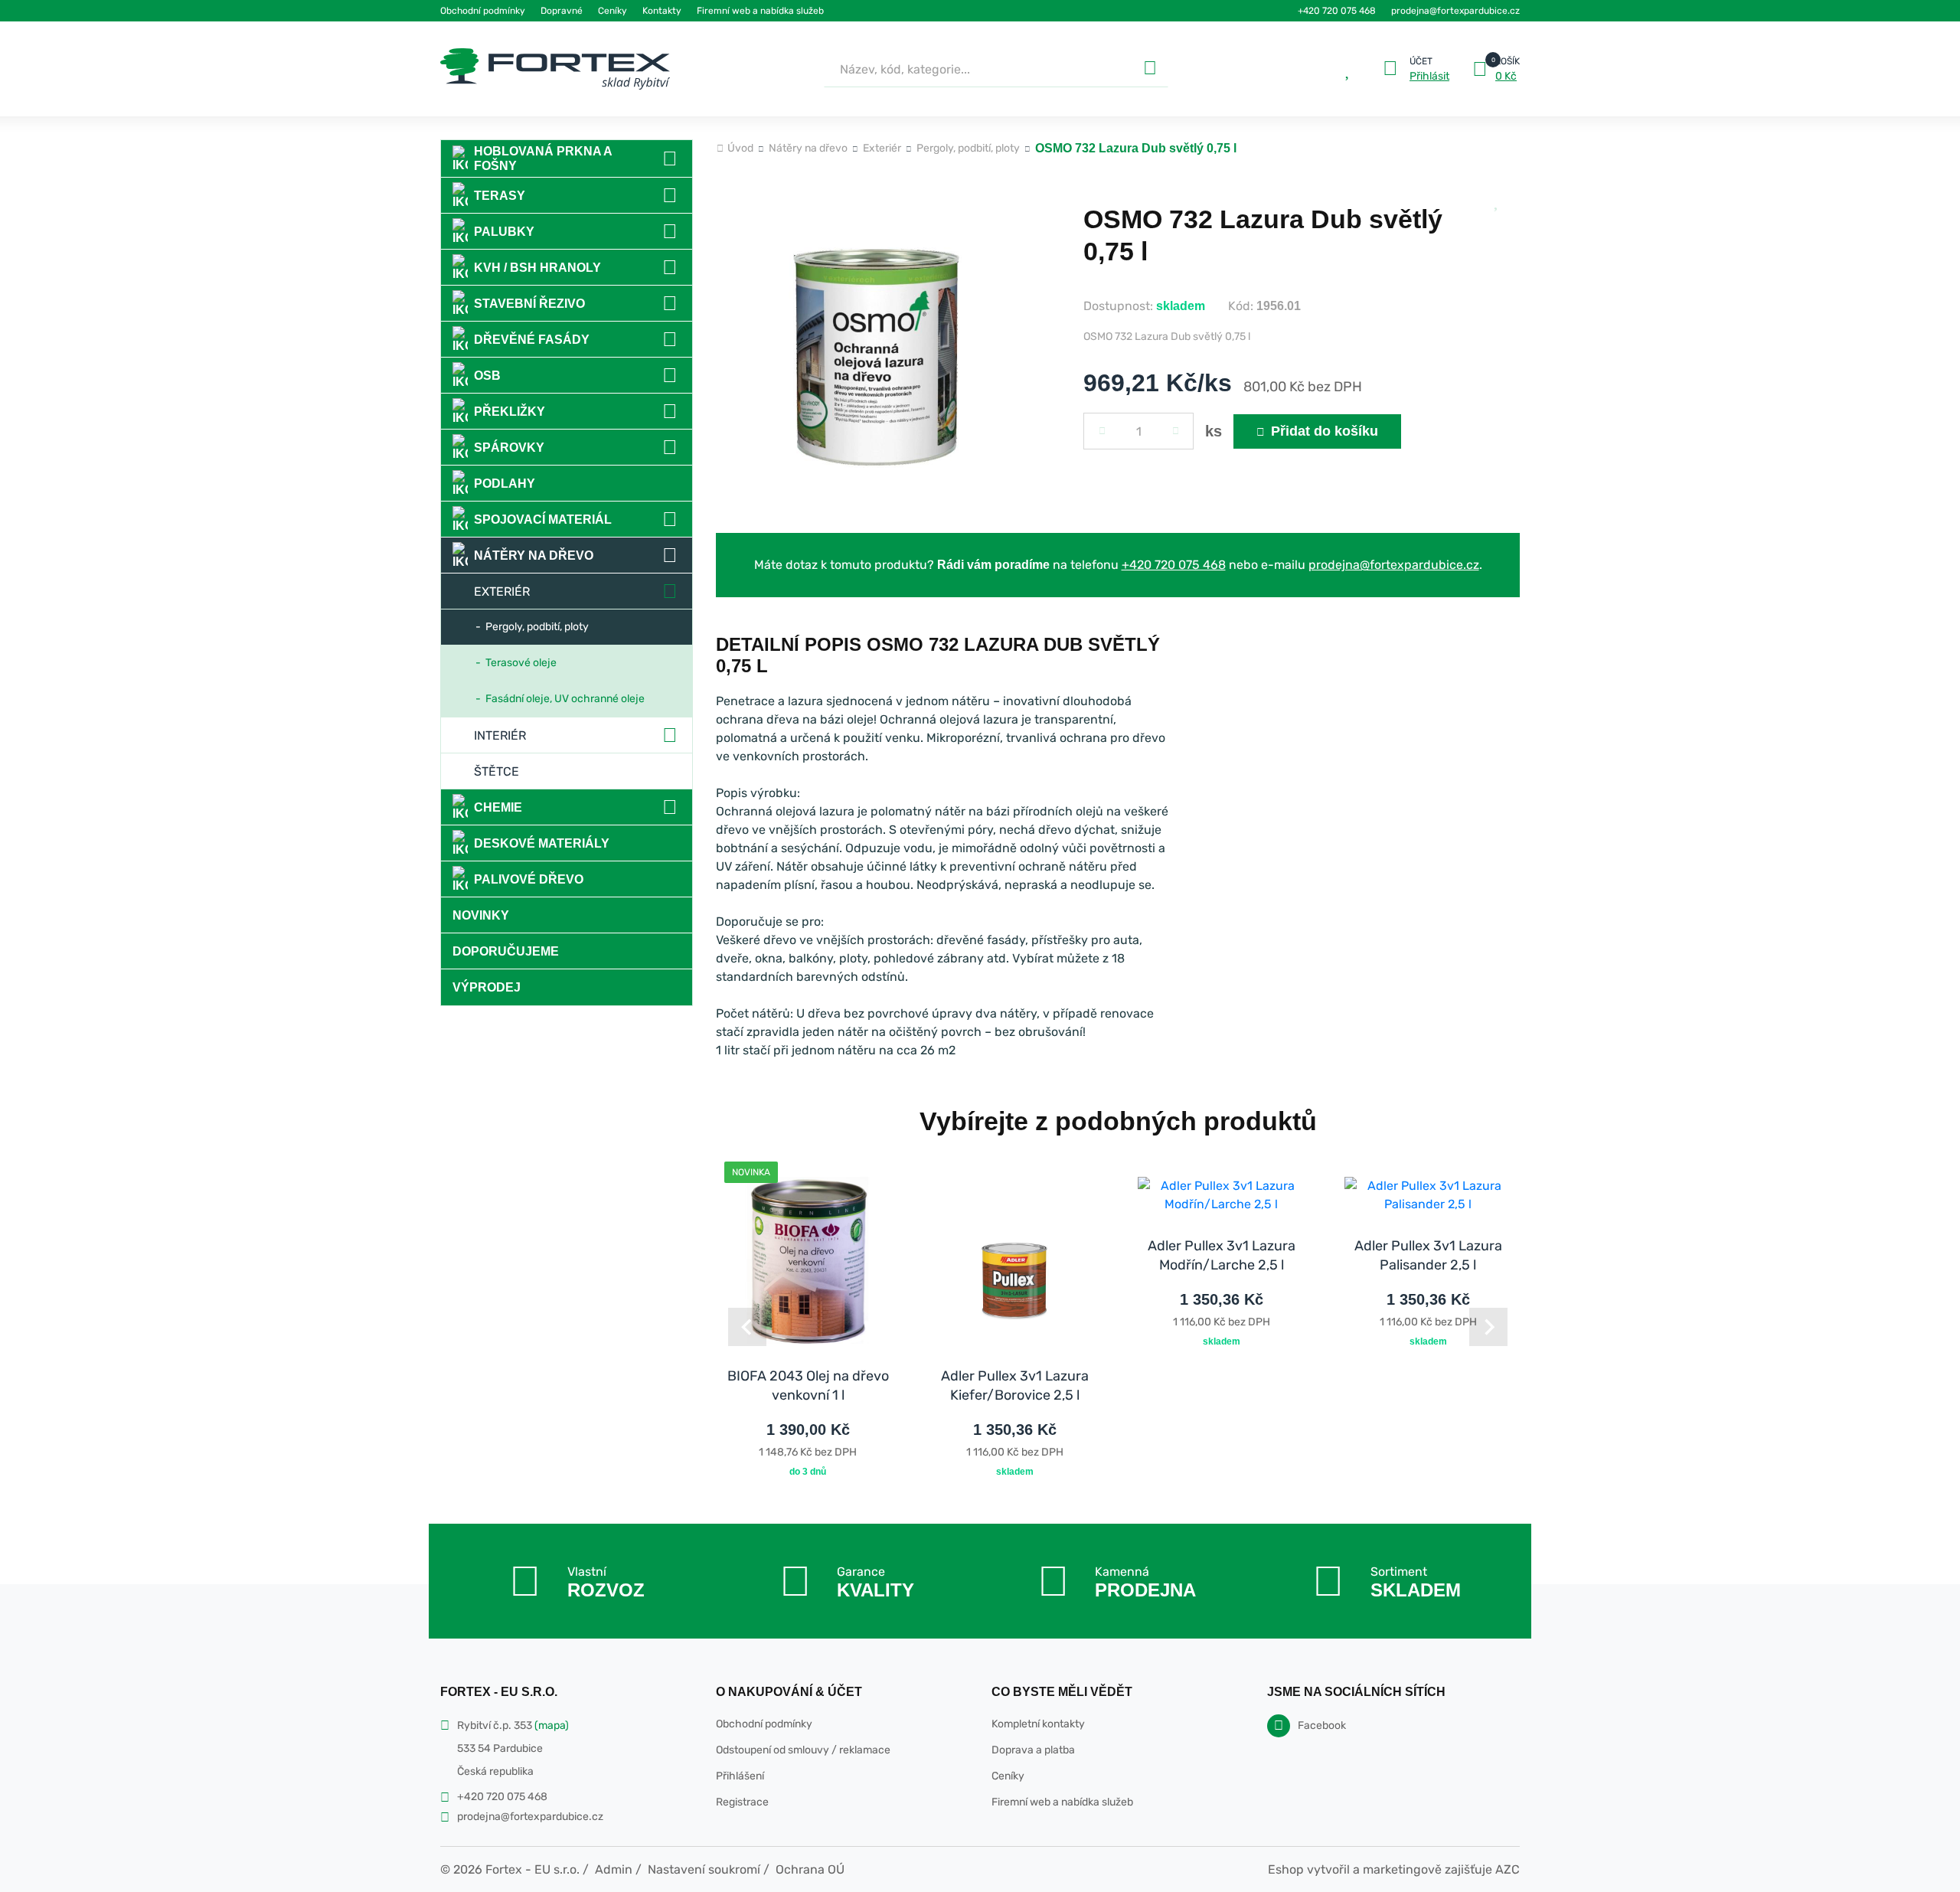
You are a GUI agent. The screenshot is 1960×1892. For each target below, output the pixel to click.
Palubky (504, 232)
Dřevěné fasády (532, 340)
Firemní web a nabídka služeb (760, 11)
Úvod (740, 149)
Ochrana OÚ (810, 1869)
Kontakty (662, 11)
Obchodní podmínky (483, 11)
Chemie (498, 807)
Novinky (481, 915)
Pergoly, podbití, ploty (537, 627)
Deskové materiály (542, 843)
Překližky (510, 412)
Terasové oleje (521, 663)
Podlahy (505, 484)
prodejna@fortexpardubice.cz (1455, 11)
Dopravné (562, 11)
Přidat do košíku (1325, 431)
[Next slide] (1488, 1327)
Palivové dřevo (529, 879)
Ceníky (612, 11)
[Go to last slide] (747, 1327)
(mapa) (552, 1725)
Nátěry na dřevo (534, 556)
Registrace (742, 1802)
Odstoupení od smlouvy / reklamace (803, 1750)
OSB (487, 376)
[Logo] (555, 69)
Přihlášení (740, 1776)
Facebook (1322, 1725)
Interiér (500, 735)
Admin (614, 1869)
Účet (1421, 61)
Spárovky (509, 448)
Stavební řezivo (529, 304)
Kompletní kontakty (1038, 1724)
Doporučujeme (506, 951)
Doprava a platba (1033, 1750)
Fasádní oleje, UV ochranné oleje (565, 699)
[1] (1150, 69)
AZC (1508, 1869)
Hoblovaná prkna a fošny (543, 158)
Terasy (500, 196)
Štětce (497, 771)
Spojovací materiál (543, 520)
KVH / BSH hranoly (537, 268)
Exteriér (502, 591)
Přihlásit (1429, 77)
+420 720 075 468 (1337, 11)
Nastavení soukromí (704, 1869)
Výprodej (487, 987)
